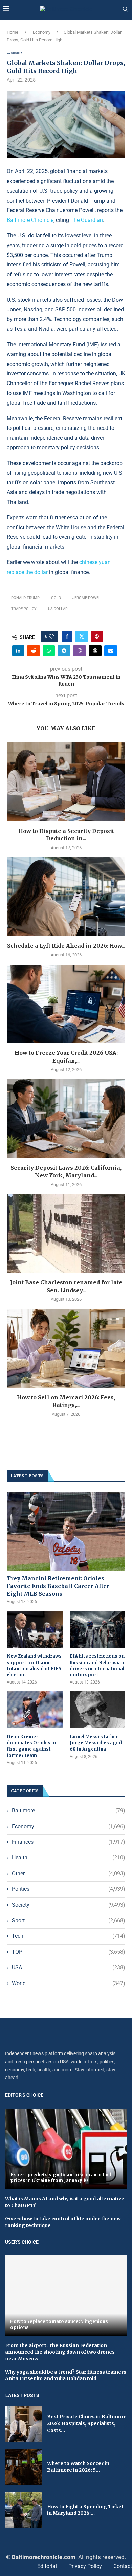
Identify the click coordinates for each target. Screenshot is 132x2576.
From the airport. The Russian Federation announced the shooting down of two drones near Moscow (60, 2352)
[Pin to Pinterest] (97, 636)
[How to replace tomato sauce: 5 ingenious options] (66, 2295)
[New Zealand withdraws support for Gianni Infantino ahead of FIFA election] (35, 1630)
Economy (42, 32)
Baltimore (69, 1811)
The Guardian (87, 220)
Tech (69, 1936)
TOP (69, 1952)
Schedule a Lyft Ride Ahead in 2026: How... (66, 946)
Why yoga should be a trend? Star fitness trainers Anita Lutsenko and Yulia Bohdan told (66, 2375)
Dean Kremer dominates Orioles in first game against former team (31, 1746)
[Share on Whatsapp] (49, 651)
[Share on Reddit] (34, 651)
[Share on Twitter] (82, 636)
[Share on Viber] (80, 651)
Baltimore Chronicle (30, 220)
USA (69, 1967)
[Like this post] (51, 636)
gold (56, 598)
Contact (123, 2566)
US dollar (58, 609)
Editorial (47, 2566)
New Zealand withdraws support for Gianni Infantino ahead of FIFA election (34, 1666)
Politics (69, 1889)
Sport (69, 1920)
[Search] (125, 9)
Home (13, 32)
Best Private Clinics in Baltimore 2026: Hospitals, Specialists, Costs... (87, 2423)
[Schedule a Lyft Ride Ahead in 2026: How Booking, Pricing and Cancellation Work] (66, 897)
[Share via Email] (111, 651)
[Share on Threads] (95, 651)
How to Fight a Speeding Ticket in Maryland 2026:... (85, 2510)
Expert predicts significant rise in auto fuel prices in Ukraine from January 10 (61, 2178)
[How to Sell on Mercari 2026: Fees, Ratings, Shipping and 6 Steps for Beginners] (66, 1348)
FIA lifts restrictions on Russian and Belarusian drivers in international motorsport (97, 1666)
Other (69, 1873)
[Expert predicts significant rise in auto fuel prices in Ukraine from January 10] (66, 2149)
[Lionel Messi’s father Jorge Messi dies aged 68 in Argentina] (98, 1710)
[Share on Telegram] (64, 651)
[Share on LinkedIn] (18, 651)
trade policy (24, 609)
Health (69, 1858)
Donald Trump (25, 598)
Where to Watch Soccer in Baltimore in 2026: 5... (78, 2467)
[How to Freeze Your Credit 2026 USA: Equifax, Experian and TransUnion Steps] (66, 1004)
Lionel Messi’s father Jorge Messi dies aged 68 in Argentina (96, 1743)
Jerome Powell (87, 598)
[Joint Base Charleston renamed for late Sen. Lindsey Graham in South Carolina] (66, 1234)
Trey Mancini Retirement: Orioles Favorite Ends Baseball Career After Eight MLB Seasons (58, 1586)
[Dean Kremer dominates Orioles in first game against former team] (35, 1710)
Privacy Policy (85, 2566)
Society (69, 1905)
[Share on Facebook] (67, 636)
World (69, 1983)
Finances (69, 1842)
